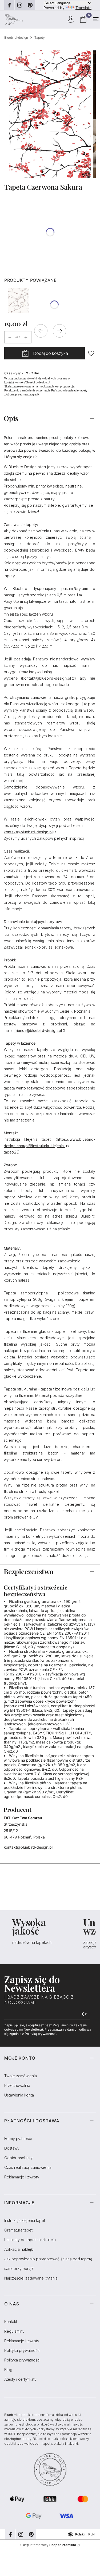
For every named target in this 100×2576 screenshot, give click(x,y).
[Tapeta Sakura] (18, 301)
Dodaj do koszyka (51, 353)
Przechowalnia (17, 2085)
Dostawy (12, 2148)
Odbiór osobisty (18, 2158)
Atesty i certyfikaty (20, 2379)
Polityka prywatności (22, 2350)
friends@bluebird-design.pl (38, 1030)
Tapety (40, 37)
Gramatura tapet (18, 2230)
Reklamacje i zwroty (22, 2177)
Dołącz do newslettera (84, 2014)
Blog (8, 2370)
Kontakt (11, 2322)
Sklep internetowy (48, 2545)
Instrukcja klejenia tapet (25, 2220)
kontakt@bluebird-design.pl (32, 382)
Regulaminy (14, 2331)
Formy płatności (18, 2139)
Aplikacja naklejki (19, 2249)
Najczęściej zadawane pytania (31, 2278)
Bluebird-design (16, 37)
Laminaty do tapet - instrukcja (30, 2240)
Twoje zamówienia (21, 2076)
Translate (83, 8)
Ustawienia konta (19, 2095)
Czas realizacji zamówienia (28, 2167)
